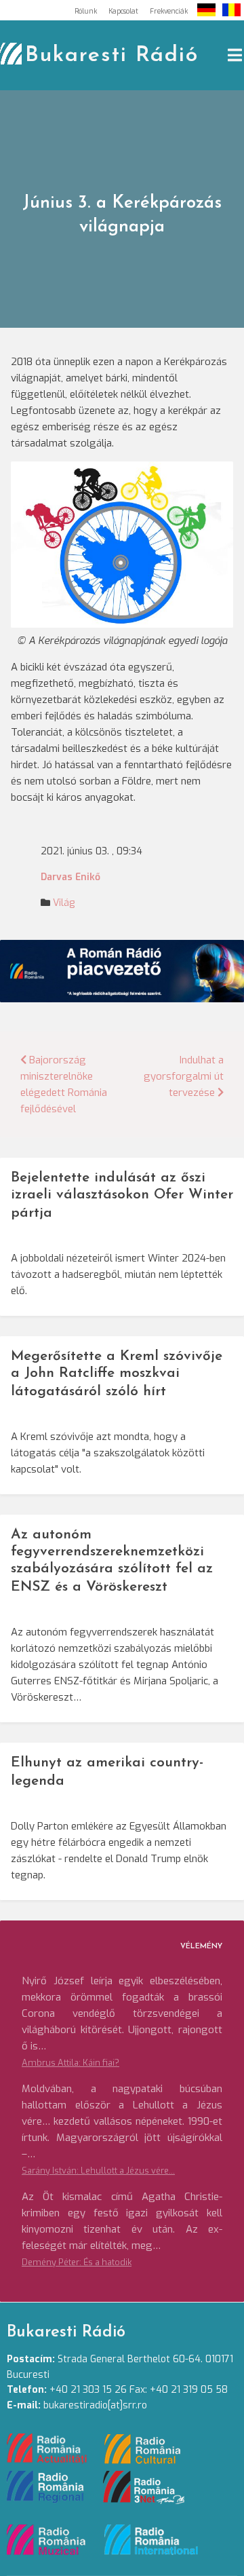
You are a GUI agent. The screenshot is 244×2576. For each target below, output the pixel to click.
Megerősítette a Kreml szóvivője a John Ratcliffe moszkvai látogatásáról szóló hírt (117, 1374)
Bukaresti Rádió (112, 56)
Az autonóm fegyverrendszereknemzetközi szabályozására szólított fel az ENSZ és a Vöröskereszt (112, 1561)
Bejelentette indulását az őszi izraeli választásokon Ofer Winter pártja (122, 1195)
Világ (64, 903)
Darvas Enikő (70, 877)
